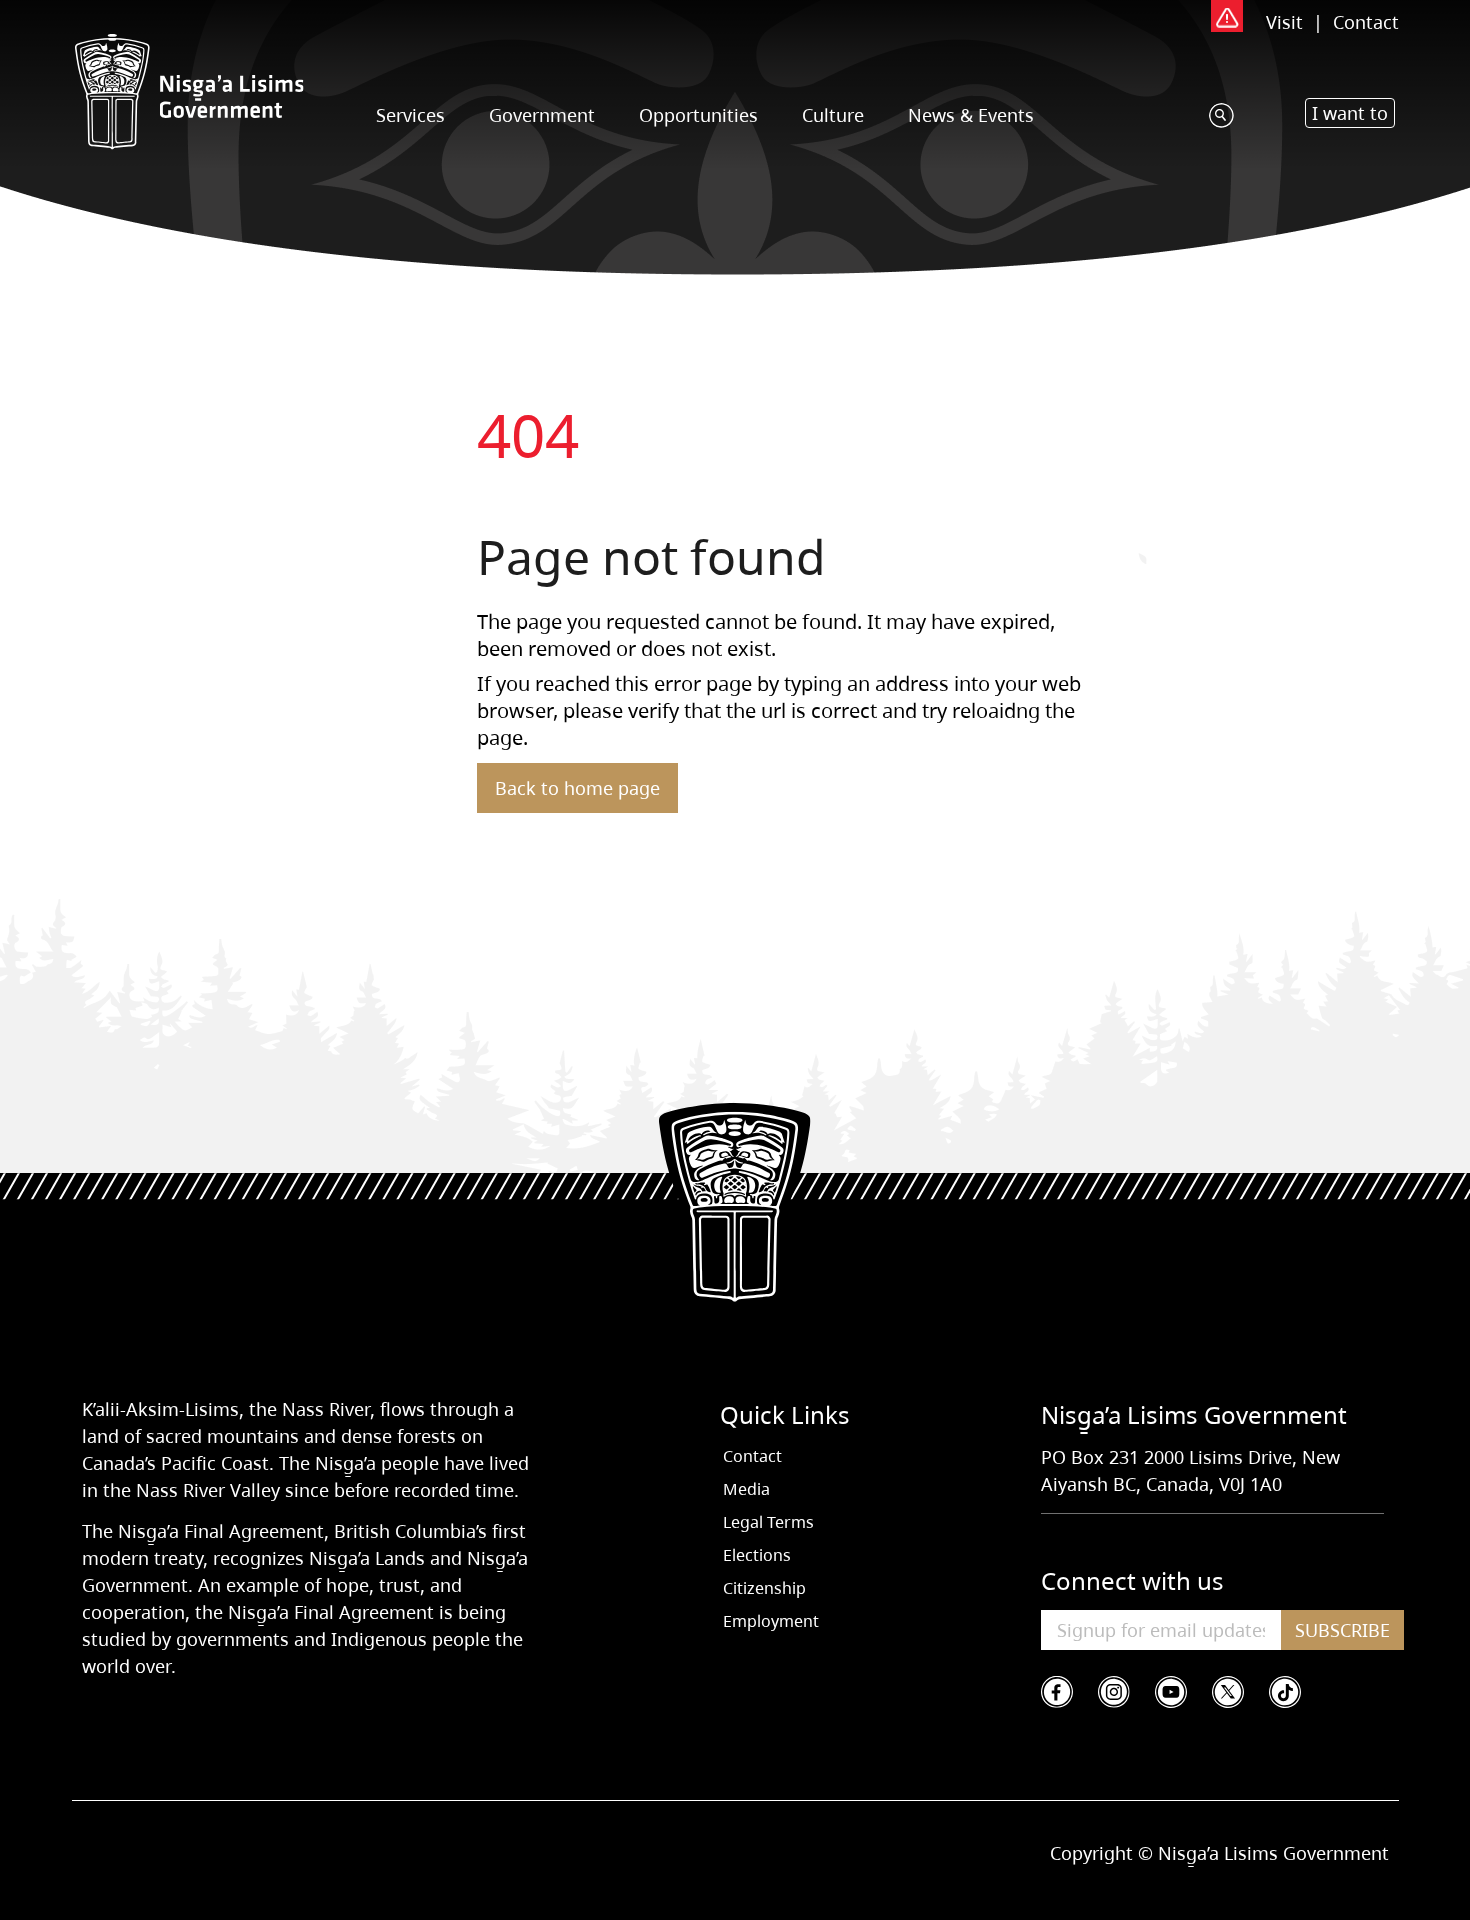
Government (542, 115)
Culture (833, 115)
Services (410, 115)
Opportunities (698, 115)
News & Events (971, 115)
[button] (1350, 113)
